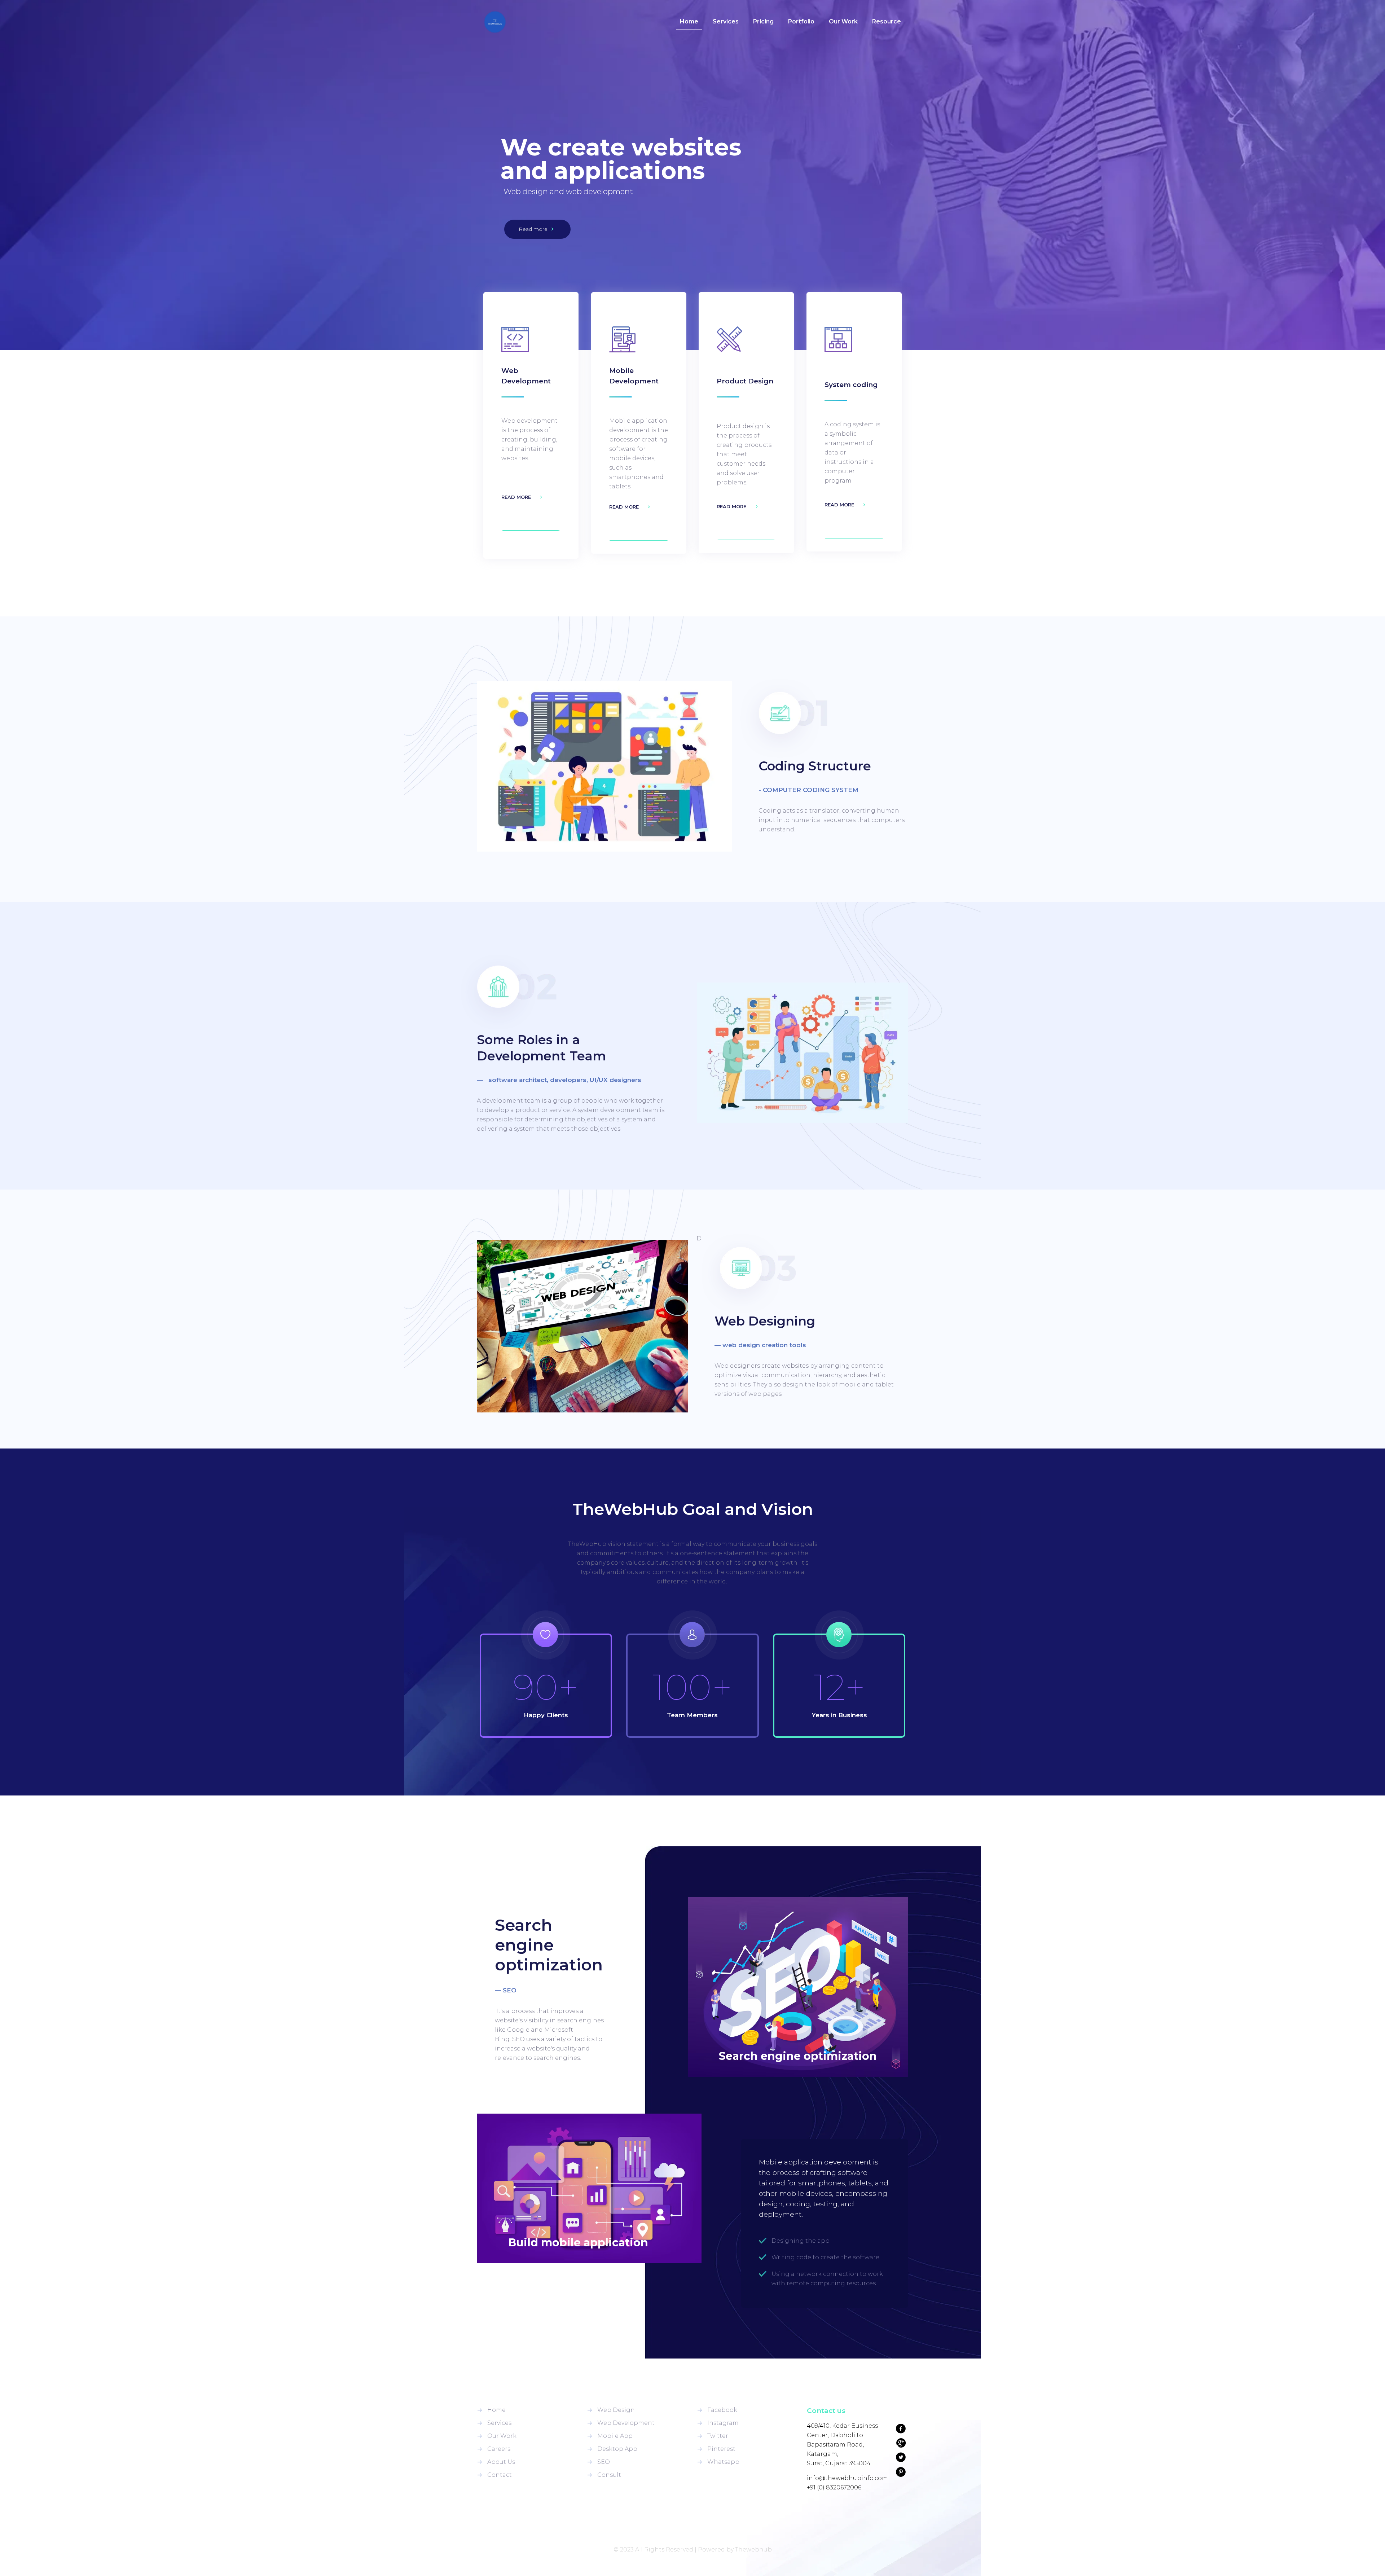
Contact (500, 2475)
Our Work (502, 2436)
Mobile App (615, 2436)
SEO (604, 2462)
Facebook (722, 2410)
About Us (501, 2462)
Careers (499, 2449)
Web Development (626, 2423)
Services (499, 2423)
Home (496, 2410)
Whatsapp (723, 2462)
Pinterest (721, 2449)
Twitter (718, 2436)
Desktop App (617, 2449)
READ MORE (516, 497)
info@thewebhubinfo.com (847, 2478)
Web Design (616, 2410)
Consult (609, 2475)
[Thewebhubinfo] (495, 22)
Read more (534, 229)
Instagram (723, 2423)
